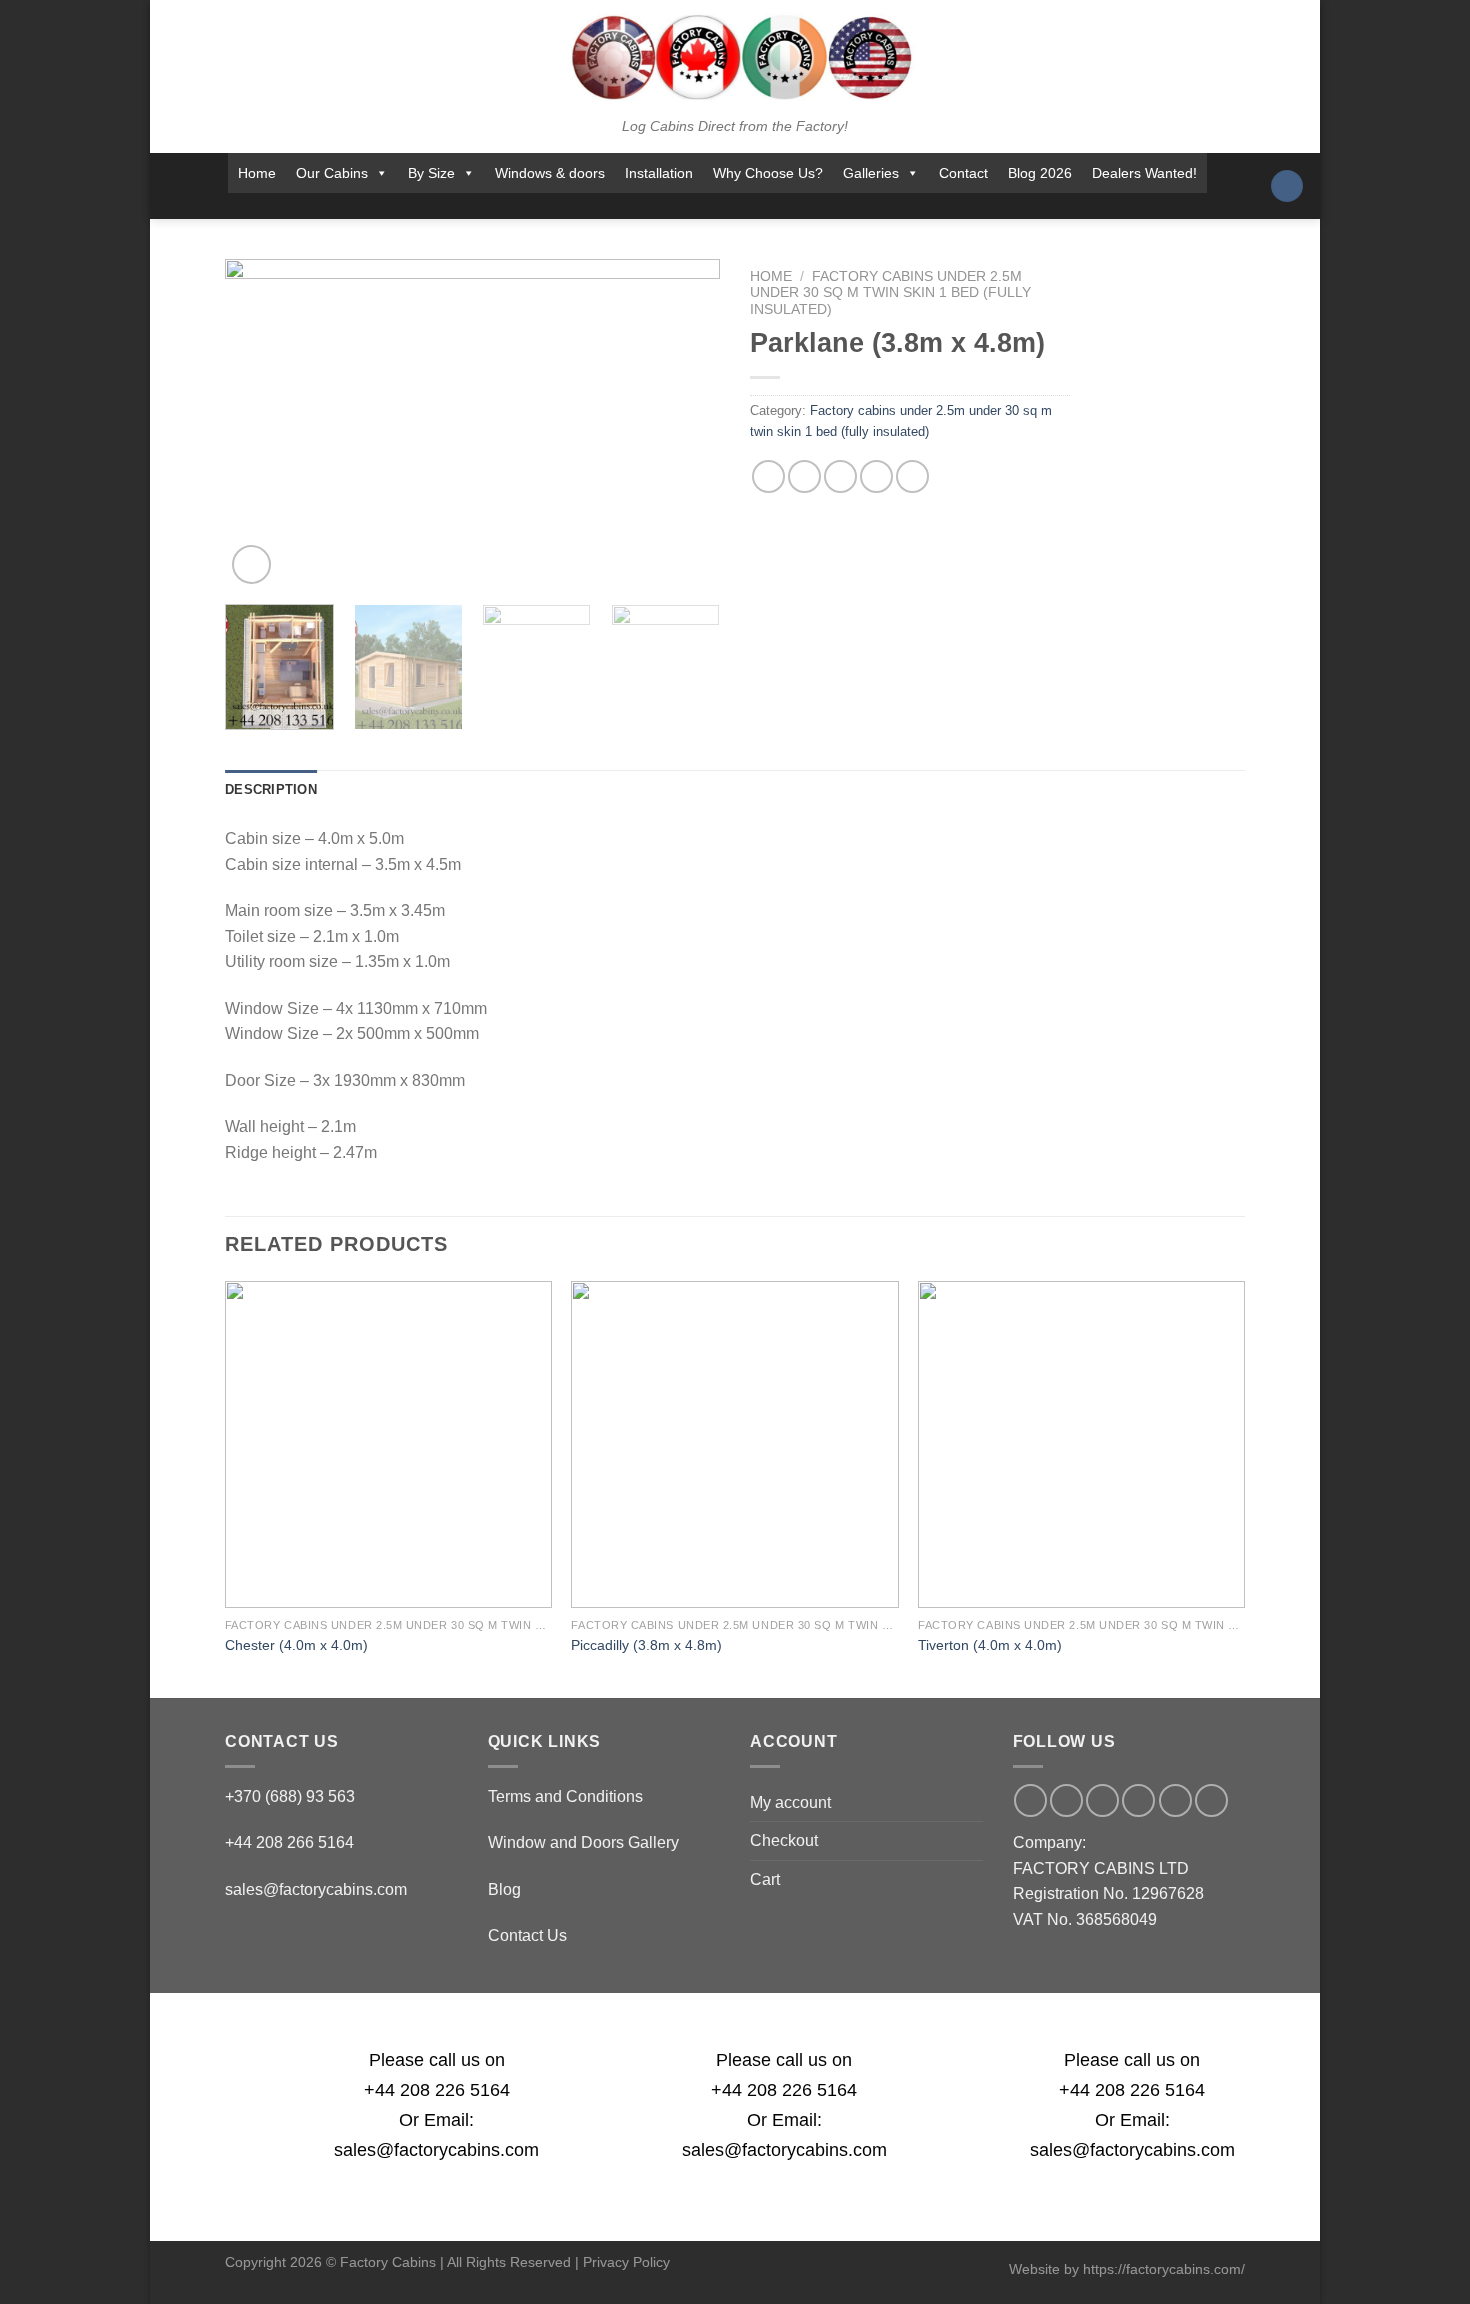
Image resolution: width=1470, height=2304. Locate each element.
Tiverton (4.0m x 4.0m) (990, 1645)
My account (790, 1802)
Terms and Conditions (565, 1796)
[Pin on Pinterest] (876, 476)
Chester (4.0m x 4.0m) (296, 1645)
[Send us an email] (717, 206)
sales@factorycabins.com (316, 1889)
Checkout (784, 1840)
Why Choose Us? (768, 173)
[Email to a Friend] (840, 476)
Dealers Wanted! (1144, 173)
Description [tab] (271, 789)
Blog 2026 (1040, 173)
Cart (765, 1879)
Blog (504, 1889)
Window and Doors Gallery (583, 1842)
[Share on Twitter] (804, 476)
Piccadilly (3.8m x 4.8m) (646, 1645)
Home (257, 173)
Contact (963, 173)
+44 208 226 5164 (437, 2090)
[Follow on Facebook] (639, 206)
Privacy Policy (626, 2262)
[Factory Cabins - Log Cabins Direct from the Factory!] (735, 57)
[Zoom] (251, 564)
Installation (659, 173)
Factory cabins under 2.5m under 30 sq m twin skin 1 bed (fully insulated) (890, 293)
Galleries (871, 173)
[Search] (1287, 186)
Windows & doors (550, 173)
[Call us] (743, 206)
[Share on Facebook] (768, 476)
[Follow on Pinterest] (770, 206)
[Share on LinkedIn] (912, 476)
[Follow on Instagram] (665, 206)
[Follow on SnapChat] (691, 206)
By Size (431, 173)
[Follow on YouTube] (796, 206)
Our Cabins (332, 173)
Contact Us (527, 1935)
